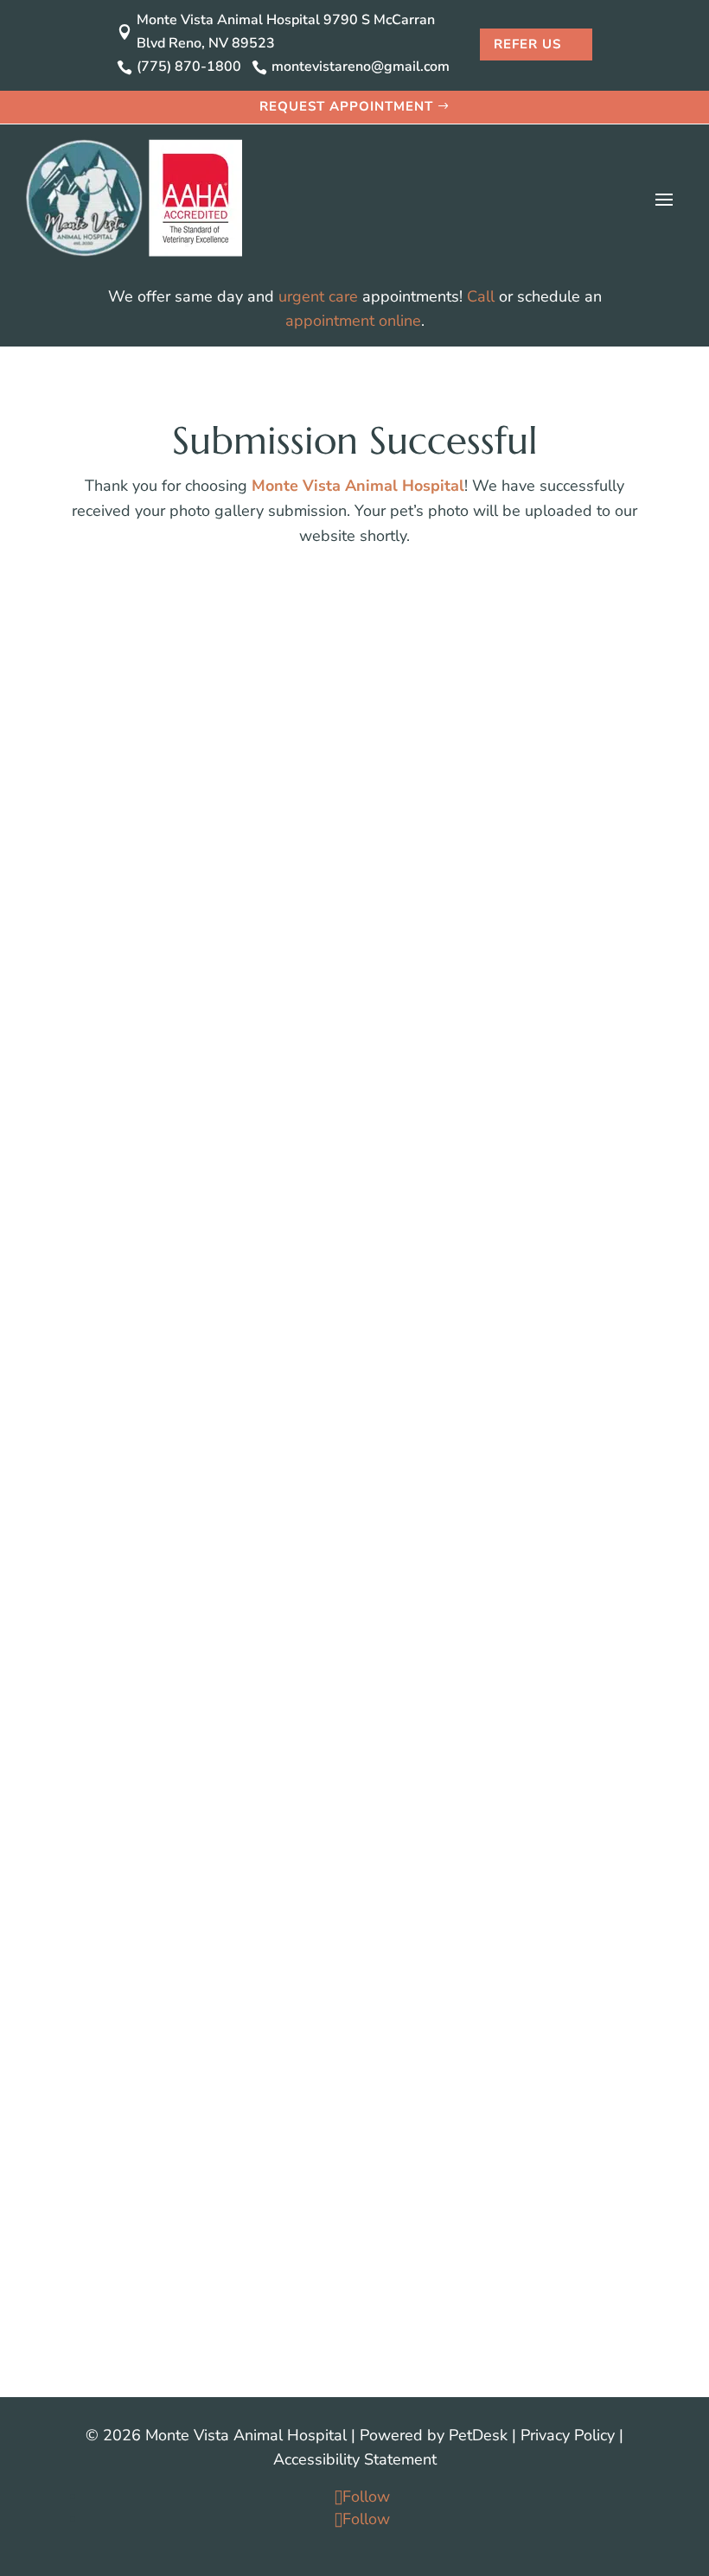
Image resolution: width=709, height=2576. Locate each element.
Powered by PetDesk (434, 2435)
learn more (132, 1931)
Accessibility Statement (355, 2459)
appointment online (353, 321)
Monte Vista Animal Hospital (358, 486)
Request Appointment (346, 106)
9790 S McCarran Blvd (354, 1104)
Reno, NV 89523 (354, 1128)
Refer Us (527, 44)
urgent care (318, 296)
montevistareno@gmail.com (380, 945)
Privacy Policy (568, 2435)
